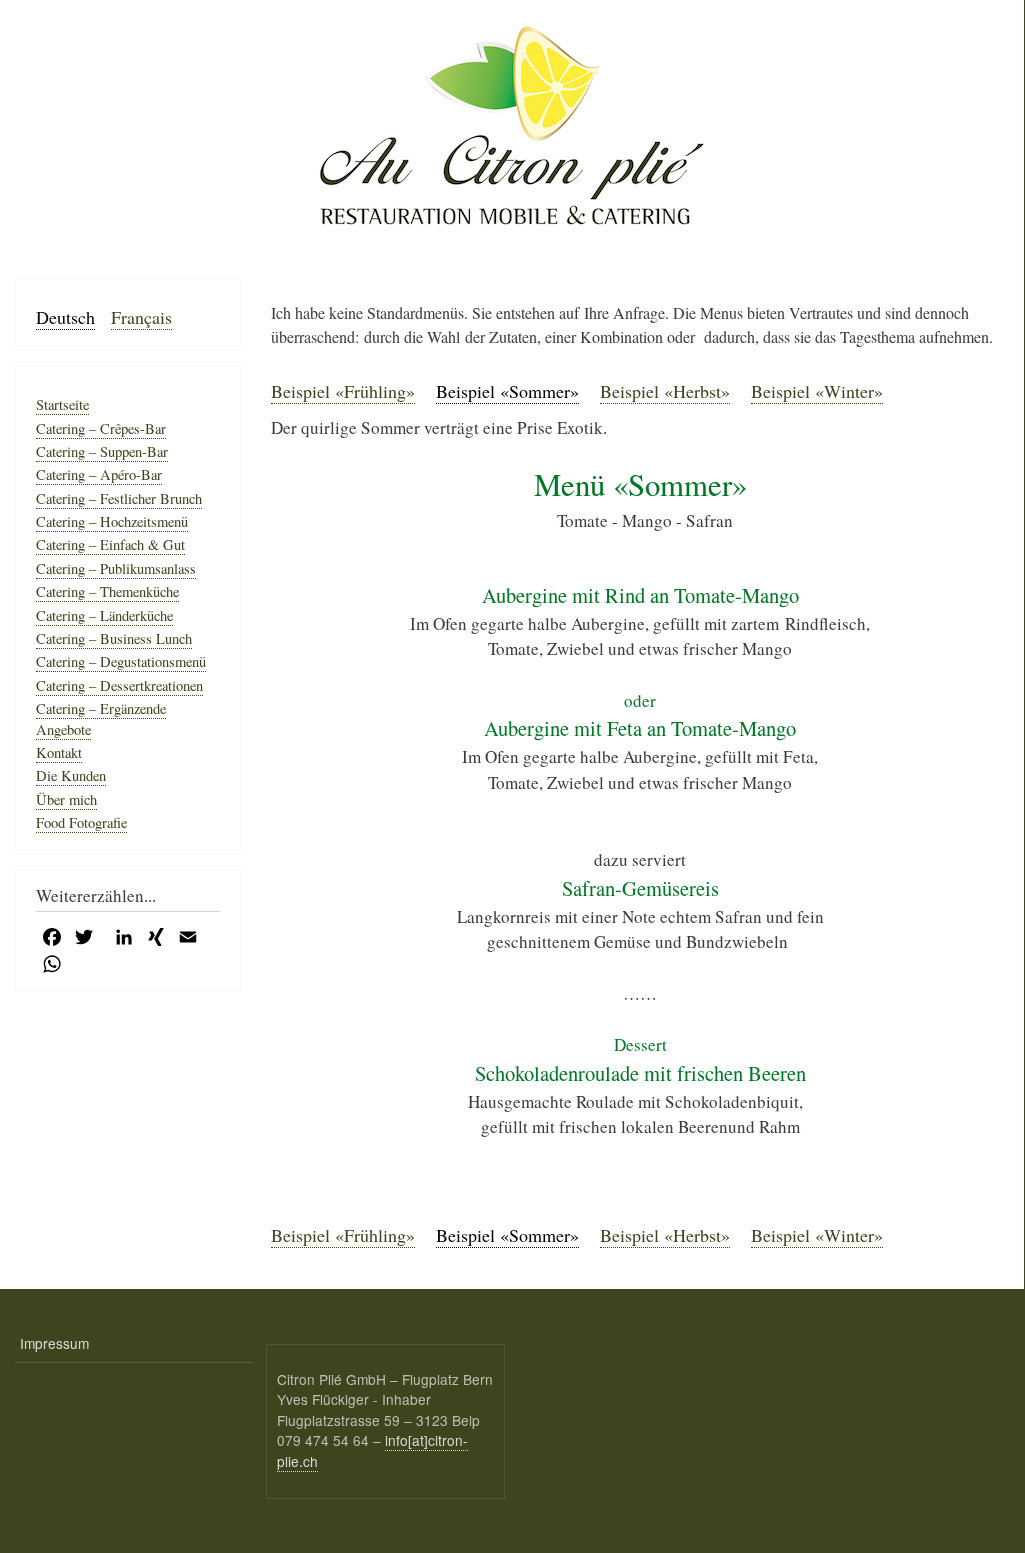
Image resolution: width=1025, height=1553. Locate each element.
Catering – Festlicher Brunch (119, 498)
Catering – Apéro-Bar (99, 474)
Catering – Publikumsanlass (116, 568)
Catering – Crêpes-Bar (101, 428)
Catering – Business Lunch (114, 638)
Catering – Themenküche (107, 591)
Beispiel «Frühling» (343, 391)
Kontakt (59, 752)
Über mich (66, 799)
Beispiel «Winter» (817, 391)
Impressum (54, 1343)
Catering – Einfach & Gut (110, 544)
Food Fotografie (81, 822)
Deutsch (65, 317)
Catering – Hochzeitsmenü (112, 521)
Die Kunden (71, 775)
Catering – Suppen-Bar (102, 451)
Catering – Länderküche (104, 615)
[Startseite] (512, 124)
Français (141, 317)
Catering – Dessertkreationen (119, 685)
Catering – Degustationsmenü (121, 661)
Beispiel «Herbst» (665, 391)
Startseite (62, 404)
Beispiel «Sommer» (507, 391)
